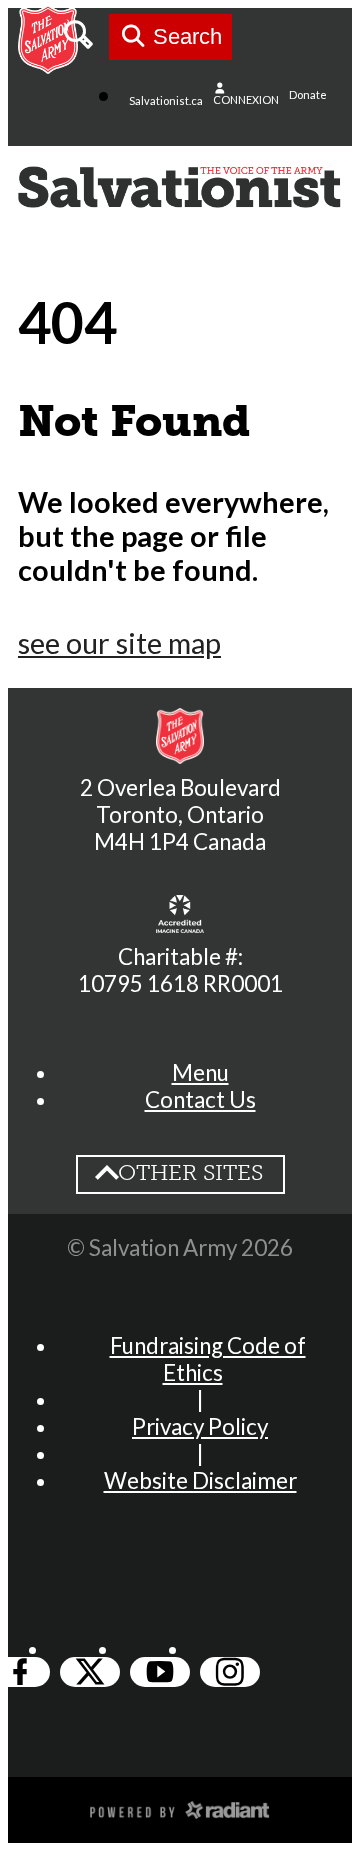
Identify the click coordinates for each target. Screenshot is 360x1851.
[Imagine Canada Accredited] (180, 914)
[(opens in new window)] (180, 1808)
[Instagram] (230, 1672)
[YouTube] (160, 1672)
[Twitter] (90, 1672)
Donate (308, 94)
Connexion (246, 99)
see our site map (119, 643)
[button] (200, 1072)
